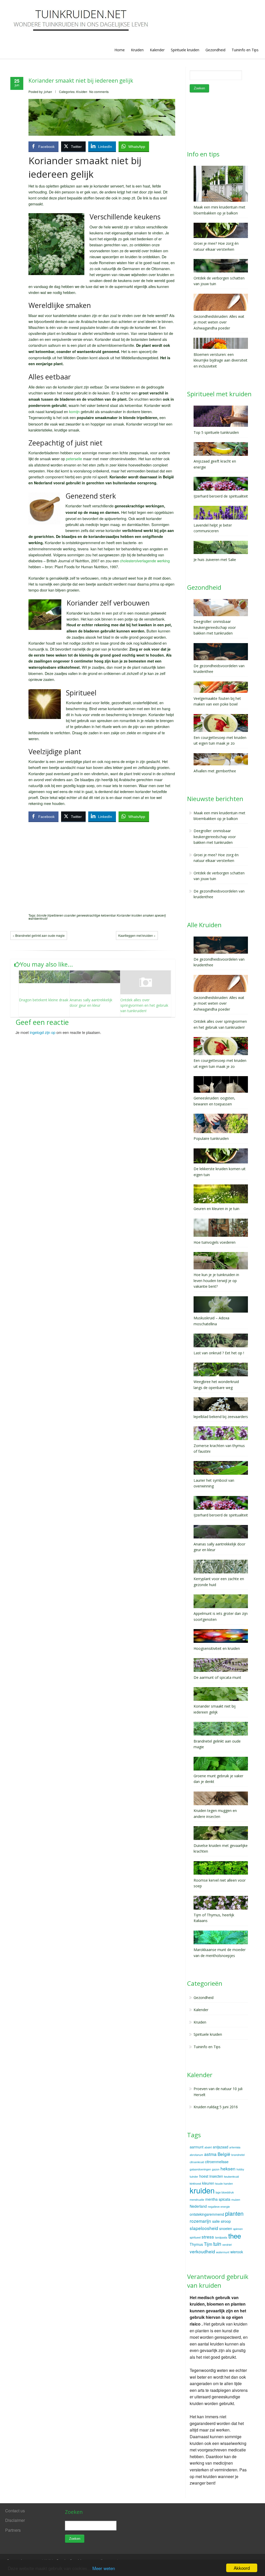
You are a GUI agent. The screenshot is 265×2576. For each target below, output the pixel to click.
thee (235, 2236)
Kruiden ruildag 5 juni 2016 (216, 2107)
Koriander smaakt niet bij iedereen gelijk (81, 81)
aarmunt (197, 2147)
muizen (236, 2200)
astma (210, 2154)
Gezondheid (215, 50)
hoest (204, 2176)
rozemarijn (200, 2221)
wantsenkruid (38, 918)
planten (234, 2213)
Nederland (198, 2206)
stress (208, 2237)
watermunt (223, 2252)
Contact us (15, 2511)
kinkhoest (195, 2183)
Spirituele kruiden (185, 50)
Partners (13, 2530)
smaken (148, 915)
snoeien (226, 2228)
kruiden (137, 915)
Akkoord (242, 2568)
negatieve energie (219, 2207)
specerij (160, 915)
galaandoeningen (200, 2169)
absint (208, 2147)
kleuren (208, 2183)
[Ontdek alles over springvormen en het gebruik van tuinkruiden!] (146, 982)
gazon (216, 2169)
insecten (216, 2176)
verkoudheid (202, 2251)
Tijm (208, 2244)
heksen (228, 2168)
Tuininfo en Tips (245, 50)
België (224, 2154)
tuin (217, 2244)
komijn (74, 411)
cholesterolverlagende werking (145, 561)
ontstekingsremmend (207, 2214)
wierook (237, 2252)
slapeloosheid (204, 2228)
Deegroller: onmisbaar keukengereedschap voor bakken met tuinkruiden (215, 837)
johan (48, 92)
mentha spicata (218, 2199)
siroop (226, 2221)
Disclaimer (15, 2520)
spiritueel (195, 2237)
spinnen (238, 2229)
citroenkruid (197, 2162)
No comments (99, 92)
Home (120, 50)
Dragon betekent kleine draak (44, 1000)
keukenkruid (231, 2176)
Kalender (157, 50)
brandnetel (238, 2155)
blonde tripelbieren (50, 915)
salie (216, 2221)
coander (70, 915)
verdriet (227, 2245)
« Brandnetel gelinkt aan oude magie (39, 935)
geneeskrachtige (88, 915)
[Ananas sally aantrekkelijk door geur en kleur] (95, 977)
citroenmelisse (217, 2162)
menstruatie (197, 2200)
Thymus (196, 2244)
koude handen (224, 2183)
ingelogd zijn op (43, 1032)
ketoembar (108, 915)
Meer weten (104, 2568)
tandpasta (221, 2237)
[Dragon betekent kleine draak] (44, 977)
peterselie (74, 459)
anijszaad (220, 2147)
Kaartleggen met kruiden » (137, 935)
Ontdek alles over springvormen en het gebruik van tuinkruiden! (144, 1005)
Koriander (124, 915)
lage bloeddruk (225, 2192)
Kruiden (137, 50)
